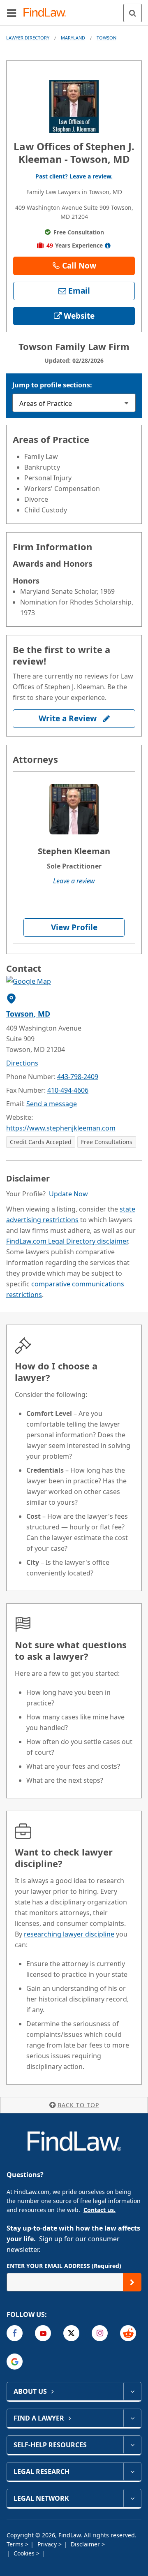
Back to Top (78, 2105)
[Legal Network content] (132, 2498)
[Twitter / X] (71, 2333)
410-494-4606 (68, 1090)
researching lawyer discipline (69, 1934)
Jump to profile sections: (52, 385)
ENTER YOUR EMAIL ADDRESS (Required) (64, 2266)
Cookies (25, 2553)
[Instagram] (100, 2333)
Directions (22, 1063)
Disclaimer (86, 2544)
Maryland (73, 38)
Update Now (68, 1194)
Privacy (48, 2544)
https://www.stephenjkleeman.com (61, 1128)
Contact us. (99, 2210)
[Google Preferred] (15, 2362)
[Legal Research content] (132, 2472)
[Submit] (132, 2282)
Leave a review (74, 881)
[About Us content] (132, 2391)
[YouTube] (43, 2333)
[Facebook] (15, 2333)
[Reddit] (128, 2333)
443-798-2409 (78, 1077)
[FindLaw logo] (47, 13)
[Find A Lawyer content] (132, 2418)
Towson (106, 38)
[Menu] (12, 13)
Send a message (52, 1104)
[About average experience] (108, 246)
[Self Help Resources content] (132, 2445)
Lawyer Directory (28, 38)
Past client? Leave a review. (74, 176)
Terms (16, 2544)
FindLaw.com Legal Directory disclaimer (67, 1241)
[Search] (133, 13)
